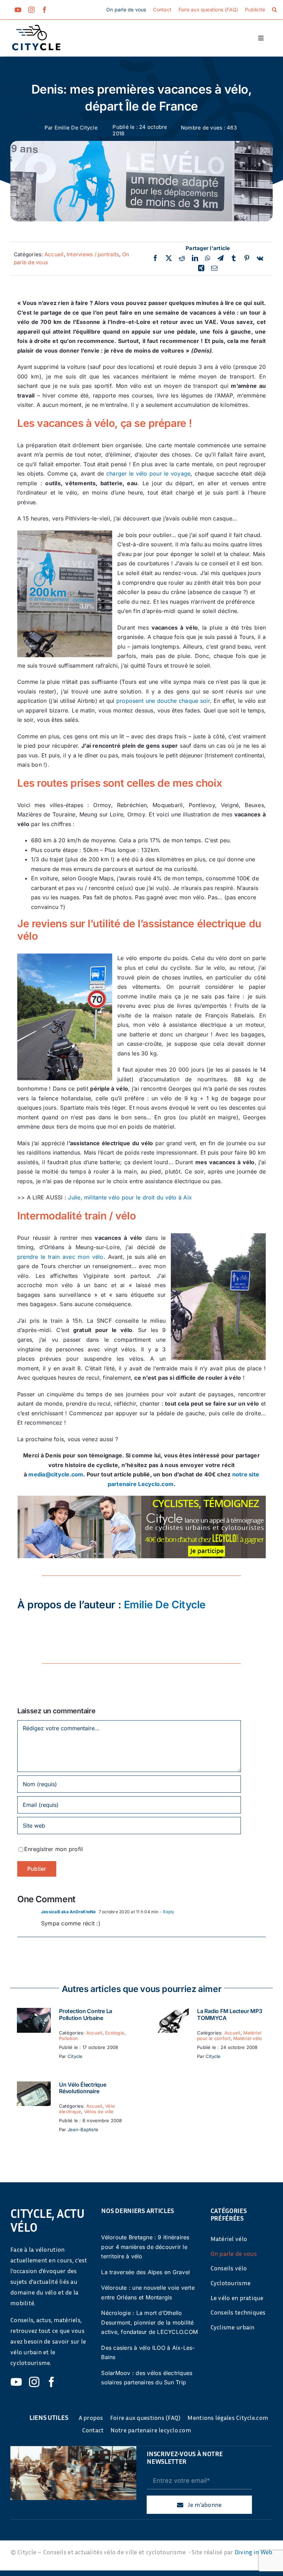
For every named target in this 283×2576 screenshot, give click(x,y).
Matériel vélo (248, 2038)
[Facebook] (155, 258)
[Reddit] (182, 258)
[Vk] (260, 258)
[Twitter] (169, 258)
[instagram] (31, 10)
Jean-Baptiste (83, 2129)
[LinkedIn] (195, 258)
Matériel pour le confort (229, 2036)
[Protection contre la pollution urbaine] (34, 2012)
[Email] (214, 268)
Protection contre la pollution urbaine (86, 2014)
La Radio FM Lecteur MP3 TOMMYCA (230, 2014)
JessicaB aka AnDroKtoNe (69, 1912)
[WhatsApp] (208, 258)
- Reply (167, 1912)
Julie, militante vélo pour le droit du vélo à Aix (130, 1197)
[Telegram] (221, 258)
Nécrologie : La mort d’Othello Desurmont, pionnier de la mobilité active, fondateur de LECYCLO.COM (149, 2322)
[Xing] (201, 268)
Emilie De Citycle (76, 128)
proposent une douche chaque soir (163, 701)
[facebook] (45, 10)
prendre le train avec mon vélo (60, 1257)
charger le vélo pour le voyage (149, 473)
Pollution (69, 2038)
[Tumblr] (234, 258)
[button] (274, 10)
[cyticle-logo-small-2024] (36, 28)
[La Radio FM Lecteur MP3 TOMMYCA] (172, 2012)
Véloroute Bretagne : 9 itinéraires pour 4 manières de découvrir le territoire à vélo (145, 2247)
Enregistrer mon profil (53, 1849)
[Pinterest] (247, 258)
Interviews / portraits (93, 254)
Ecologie (115, 2033)
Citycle (75, 2056)
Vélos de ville (99, 2111)
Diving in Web (254, 2552)
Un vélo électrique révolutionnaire (83, 2088)
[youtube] (18, 10)
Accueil (54, 254)
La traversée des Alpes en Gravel (145, 2272)
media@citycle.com (56, 1474)
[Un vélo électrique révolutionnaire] (34, 2086)
